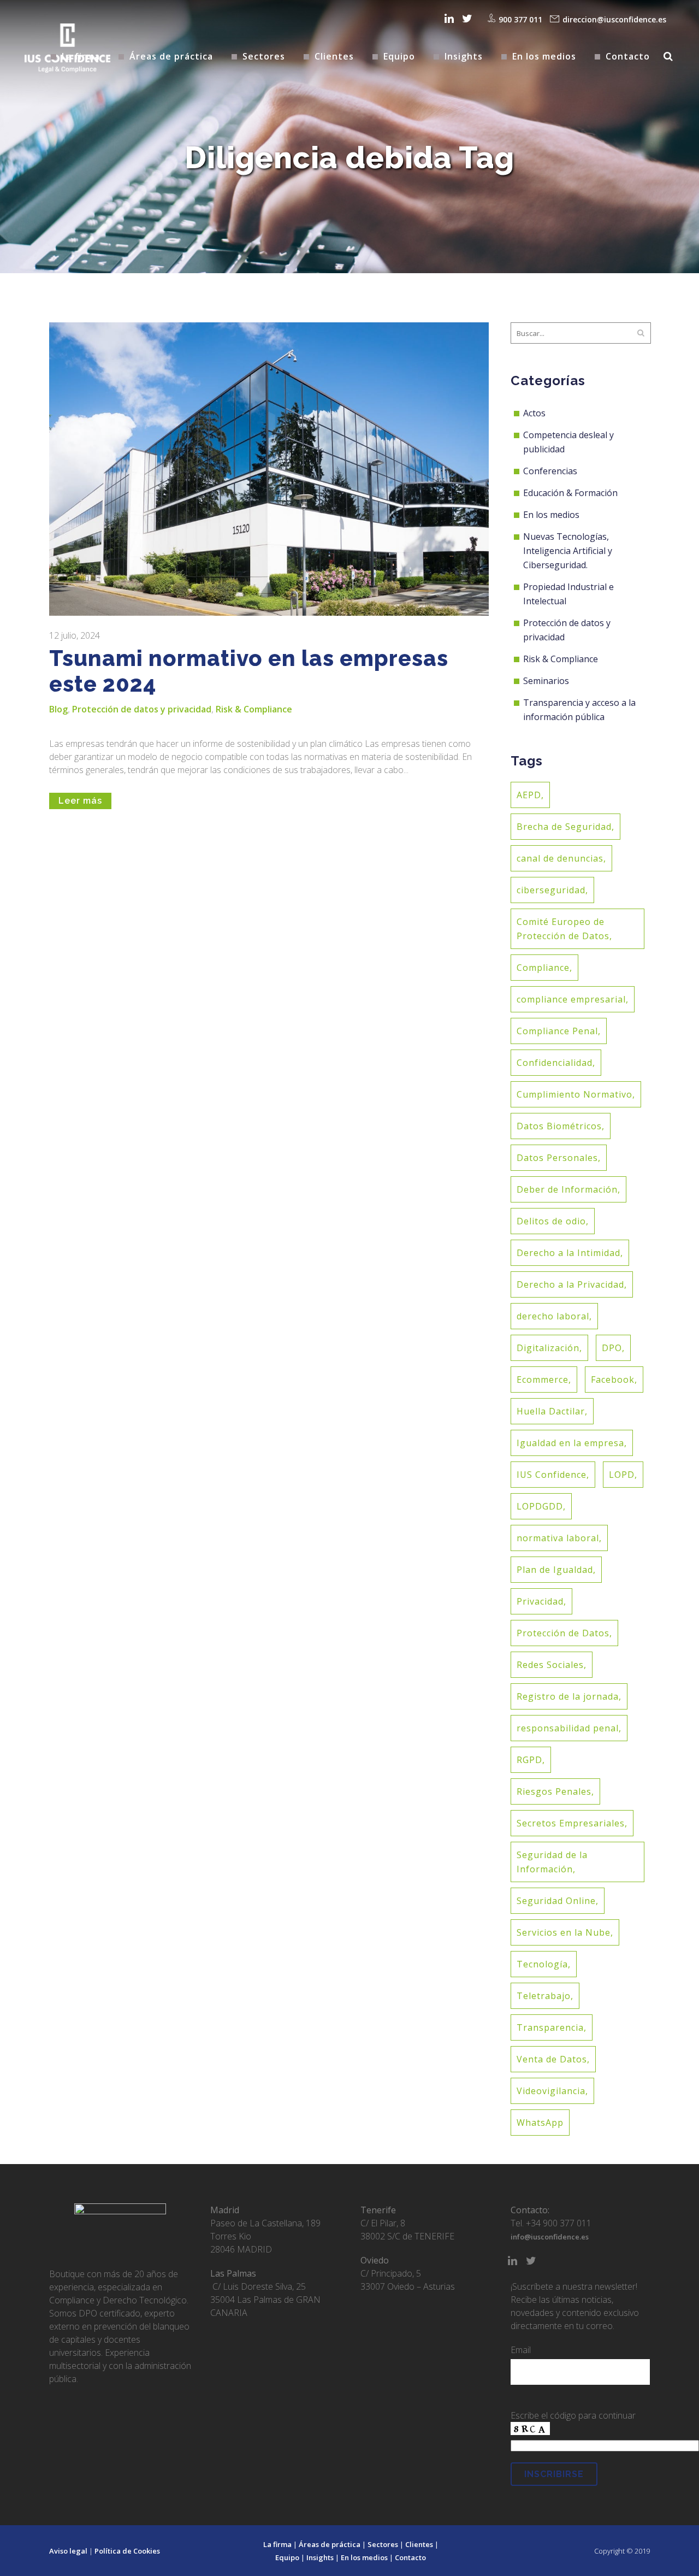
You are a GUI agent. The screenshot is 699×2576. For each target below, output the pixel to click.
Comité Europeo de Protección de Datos (563, 929)
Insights (320, 2557)
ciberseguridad (551, 890)
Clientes (419, 2544)
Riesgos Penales (554, 1791)
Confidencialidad (555, 1063)
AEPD (529, 795)
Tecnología (542, 1964)
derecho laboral (553, 1316)
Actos (534, 413)
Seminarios (546, 681)
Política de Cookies (127, 2551)
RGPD (529, 1760)
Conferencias (550, 471)
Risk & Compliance (254, 709)
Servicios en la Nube (564, 1932)
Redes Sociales (550, 1665)
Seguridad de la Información (552, 1862)
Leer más (80, 801)
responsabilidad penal (568, 1728)
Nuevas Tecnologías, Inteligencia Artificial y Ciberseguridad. (568, 551)
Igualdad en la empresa (570, 1443)
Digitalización (548, 1348)
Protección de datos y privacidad (142, 709)
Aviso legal (68, 2551)
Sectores (383, 2544)
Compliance (543, 968)
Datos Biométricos (559, 1126)
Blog (58, 709)
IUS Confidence (552, 1475)
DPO (612, 1348)
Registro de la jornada (568, 1696)
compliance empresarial (571, 999)
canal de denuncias (560, 858)
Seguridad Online (556, 1901)
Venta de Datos (552, 2059)
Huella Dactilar (551, 1411)
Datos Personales (557, 1158)
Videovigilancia (551, 2091)
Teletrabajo (544, 1996)
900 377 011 (520, 19)
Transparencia (550, 2027)
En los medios (551, 515)
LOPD (622, 1475)
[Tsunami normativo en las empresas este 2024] (269, 469)
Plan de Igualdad (555, 1570)
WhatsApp (540, 2123)
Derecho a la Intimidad (568, 1253)
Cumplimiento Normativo (574, 1094)
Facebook (613, 1380)
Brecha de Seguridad (564, 827)
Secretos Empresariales (571, 1823)
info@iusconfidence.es (550, 2237)
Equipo (287, 2557)
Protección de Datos (563, 1633)
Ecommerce (543, 1380)
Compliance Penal (557, 1031)
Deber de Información (567, 1189)
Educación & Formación (570, 493)
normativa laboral (558, 1538)
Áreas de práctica (330, 2544)
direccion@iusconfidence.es (614, 19)
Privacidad (540, 1601)
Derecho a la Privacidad (570, 1284)
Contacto (410, 2557)
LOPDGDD (540, 1506)
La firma (277, 2544)
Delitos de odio (551, 1221)
